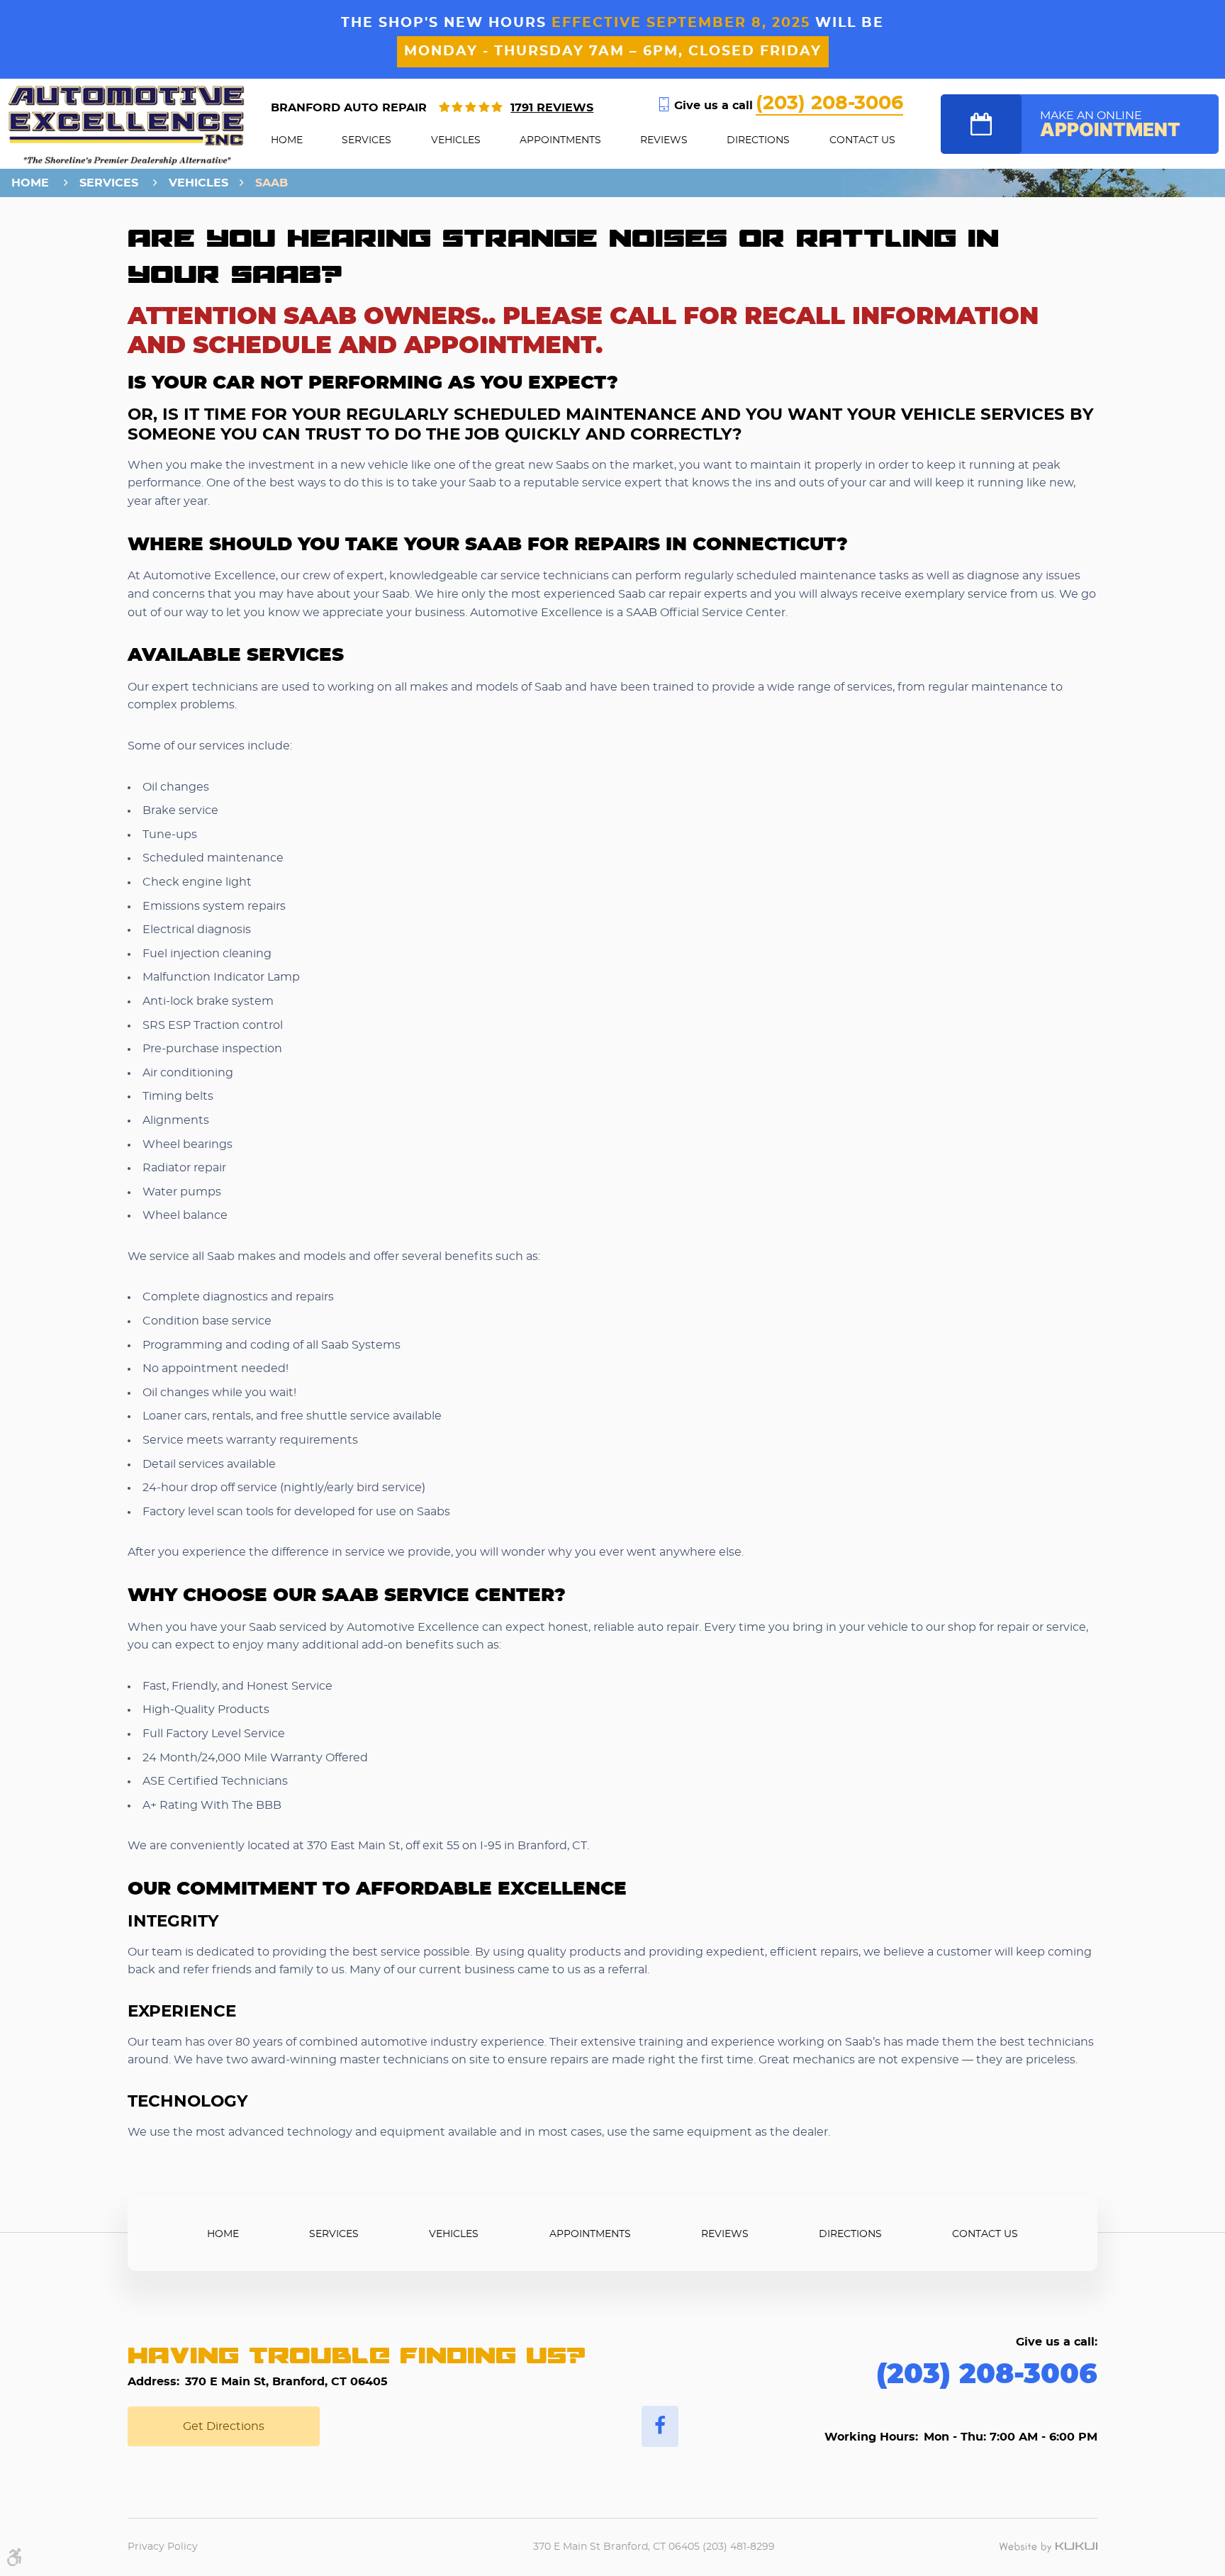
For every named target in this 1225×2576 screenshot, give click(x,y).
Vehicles (456, 140)
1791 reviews (552, 108)
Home (287, 140)
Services (367, 140)
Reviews (664, 140)
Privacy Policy (163, 2547)
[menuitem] (287, 140)
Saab (272, 183)
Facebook (660, 2426)
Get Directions (224, 2426)
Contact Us (862, 140)
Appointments (560, 140)
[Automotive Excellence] (127, 125)
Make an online (1110, 126)
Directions (758, 140)
